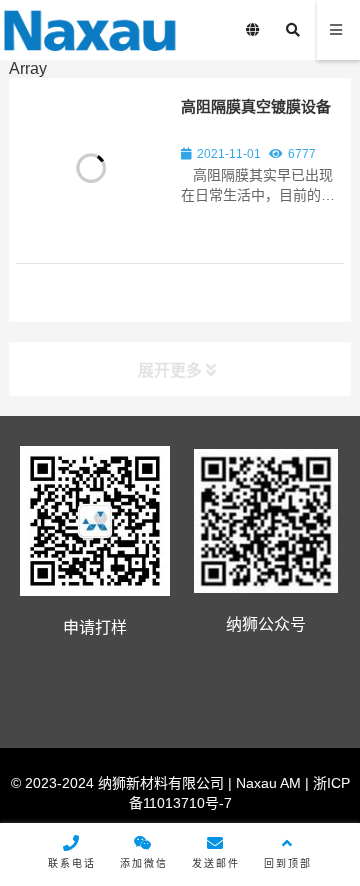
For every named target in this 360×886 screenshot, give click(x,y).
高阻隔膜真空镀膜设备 (256, 106)
